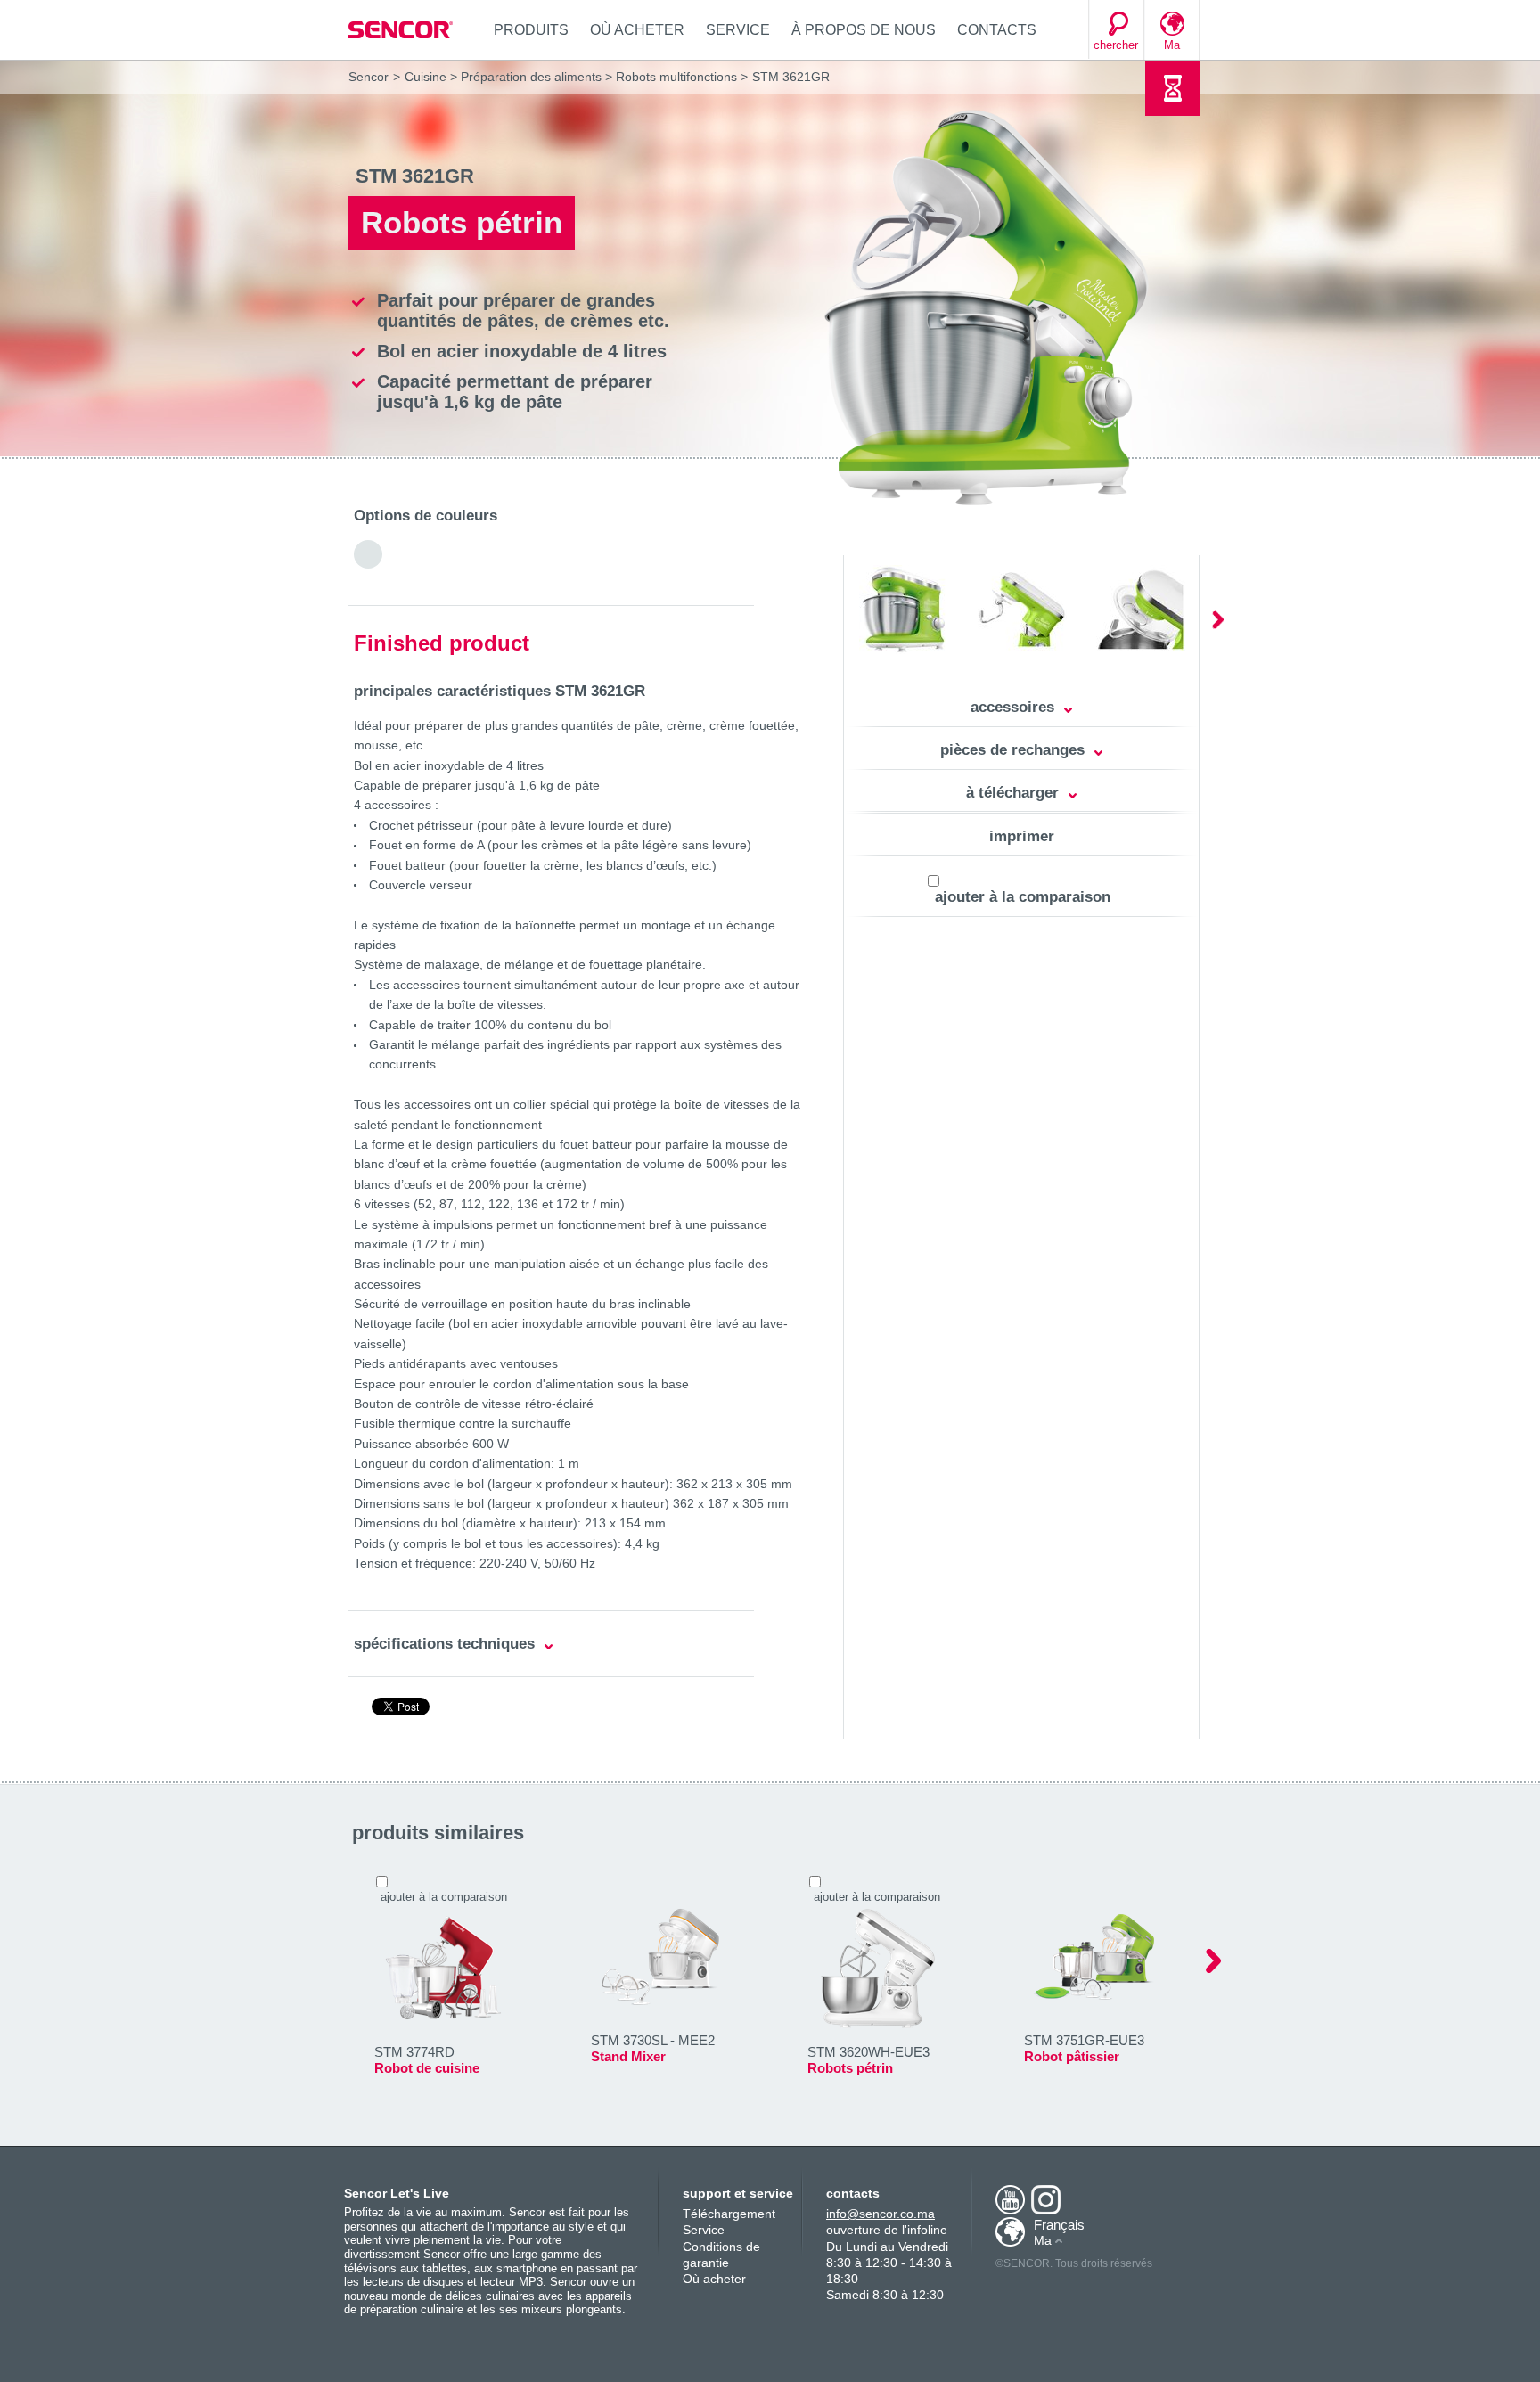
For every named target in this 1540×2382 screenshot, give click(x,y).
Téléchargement (729, 2214)
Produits (531, 30)
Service (738, 30)
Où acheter (637, 30)
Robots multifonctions (676, 77)
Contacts (997, 30)
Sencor (369, 77)
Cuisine (426, 77)
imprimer (1022, 836)
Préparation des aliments (531, 77)
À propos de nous (864, 30)
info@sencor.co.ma (881, 2214)
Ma (1172, 45)
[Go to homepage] (402, 30)
